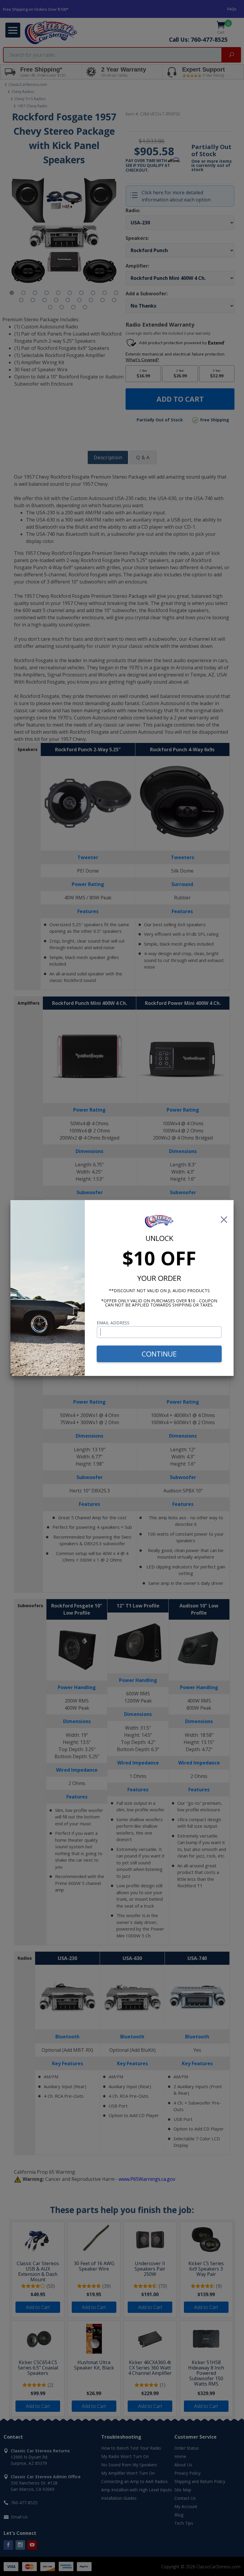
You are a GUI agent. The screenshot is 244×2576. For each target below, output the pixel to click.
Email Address (113, 1323)
